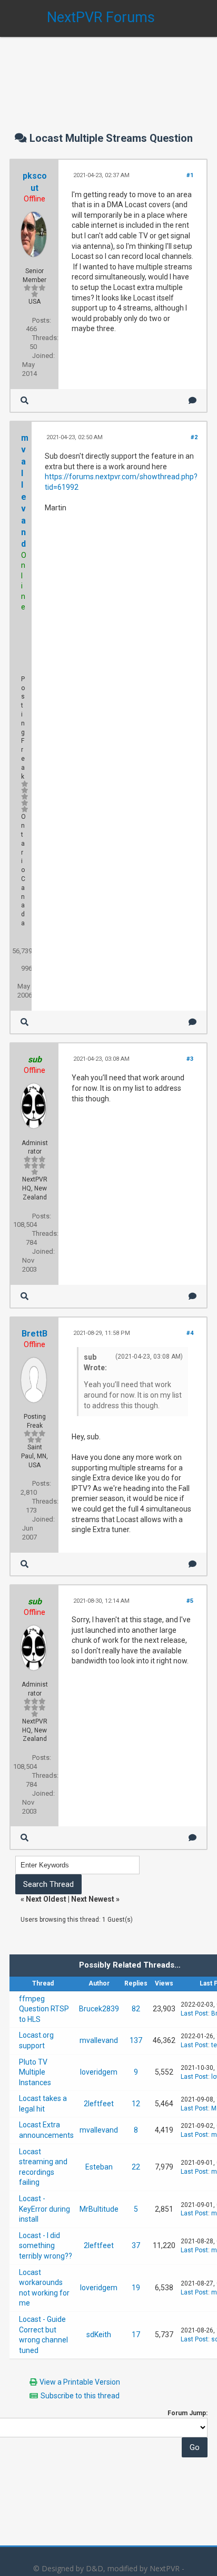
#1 (190, 175)
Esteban (99, 2167)
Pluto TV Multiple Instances (35, 2072)
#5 (190, 1601)
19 (136, 2288)
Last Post (194, 2013)
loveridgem (99, 2072)
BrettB (34, 1334)
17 (136, 2335)
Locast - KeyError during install (45, 2209)
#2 (194, 437)
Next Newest (93, 1899)
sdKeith (99, 2335)
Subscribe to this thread (80, 2396)
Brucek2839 (99, 2009)
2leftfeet (99, 2104)
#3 (190, 1059)
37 (136, 2245)
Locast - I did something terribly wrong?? (46, 2246)
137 (136, 2040)
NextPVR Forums (101, 17)
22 (136, 2167)
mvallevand (99, 2040)
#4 (190, 1333)
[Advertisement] (108, 74)
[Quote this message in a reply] (193, 400)
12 (136, 2104)
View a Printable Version (80, 2382)
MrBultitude (99, 2209)
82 (136, 2009)
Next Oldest (46, 1899)
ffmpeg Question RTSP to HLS (44, 2009)
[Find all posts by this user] (24, 400)
